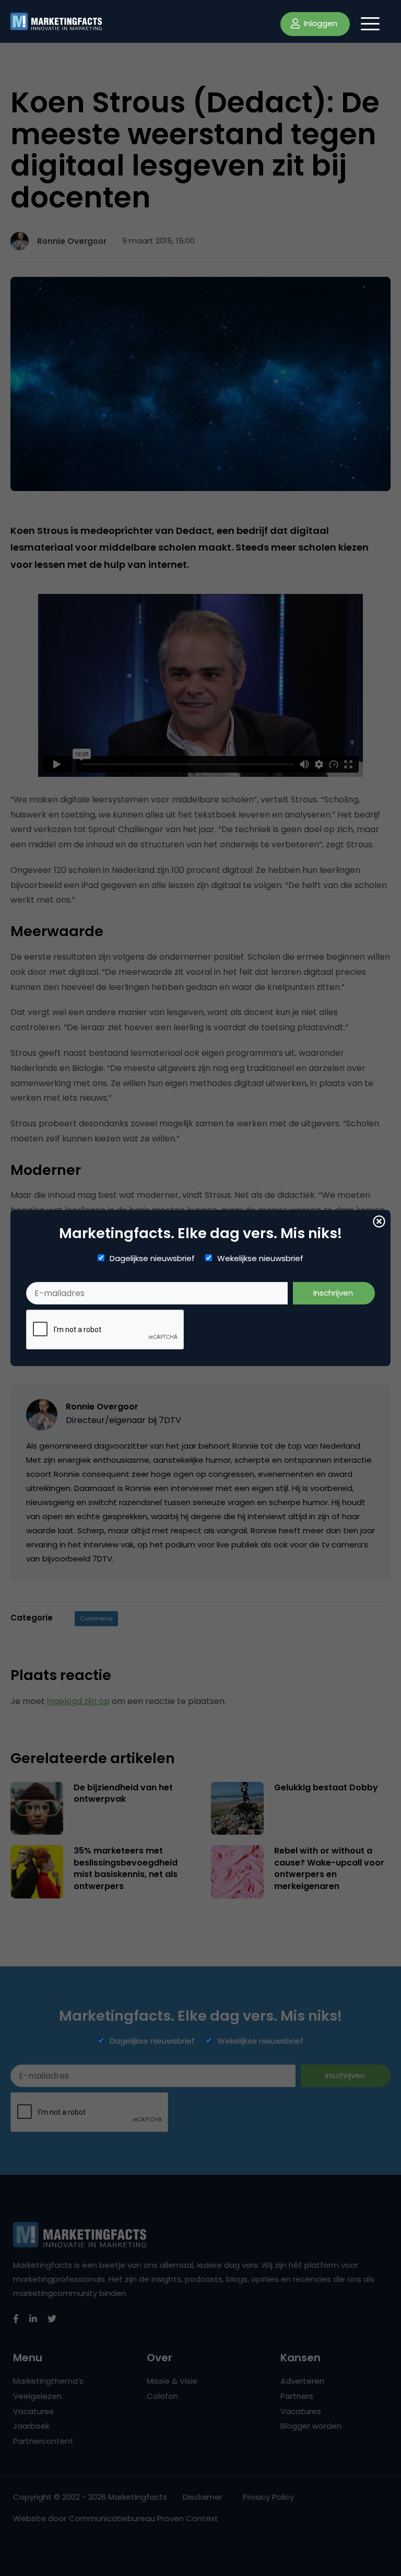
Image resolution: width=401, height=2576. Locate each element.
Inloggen (320, 23)
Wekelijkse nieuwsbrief (260, 1258)
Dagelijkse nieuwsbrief (152, 1258)
